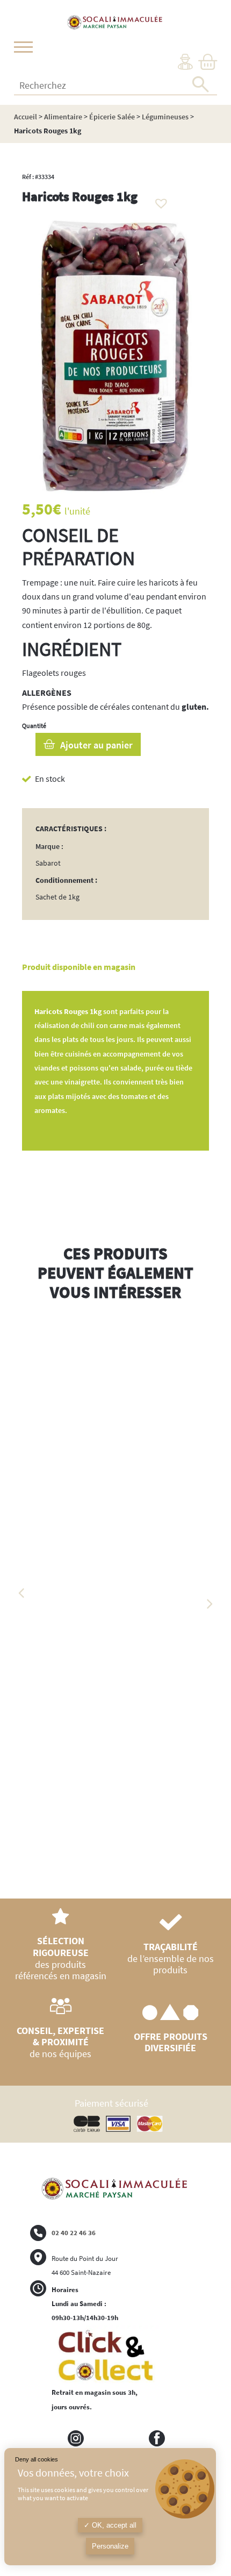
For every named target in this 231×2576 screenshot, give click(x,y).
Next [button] (209, 1604)
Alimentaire (63, 117)
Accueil (26, 117)
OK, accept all (113, 2525)
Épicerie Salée (112, 117)
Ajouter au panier (96, 745)
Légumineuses (165, 117)
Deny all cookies (37, 2459)
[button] (158, 201)
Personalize (110, 2546)
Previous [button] (22, 1593)
